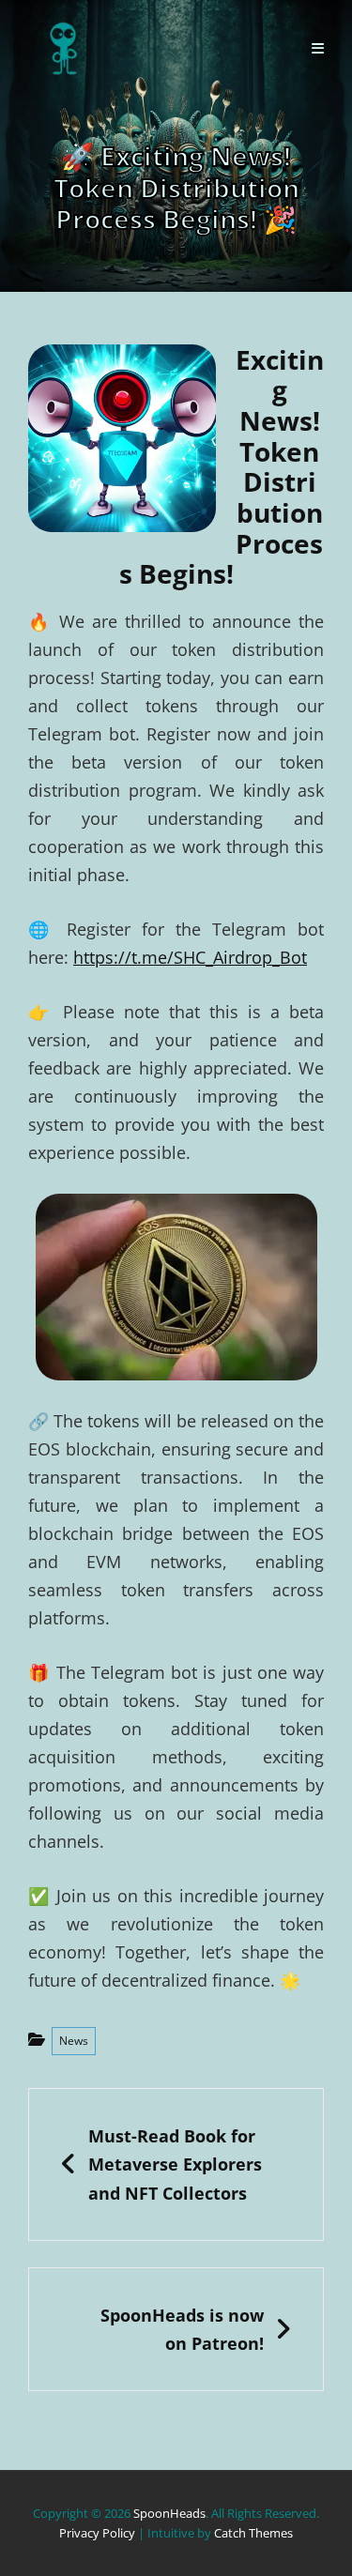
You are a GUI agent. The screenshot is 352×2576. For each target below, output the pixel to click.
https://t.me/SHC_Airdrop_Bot (190, 957)
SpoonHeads (169, 2513)
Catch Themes (253, 2533)
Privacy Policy (97, 2533)
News (74, 2041)
